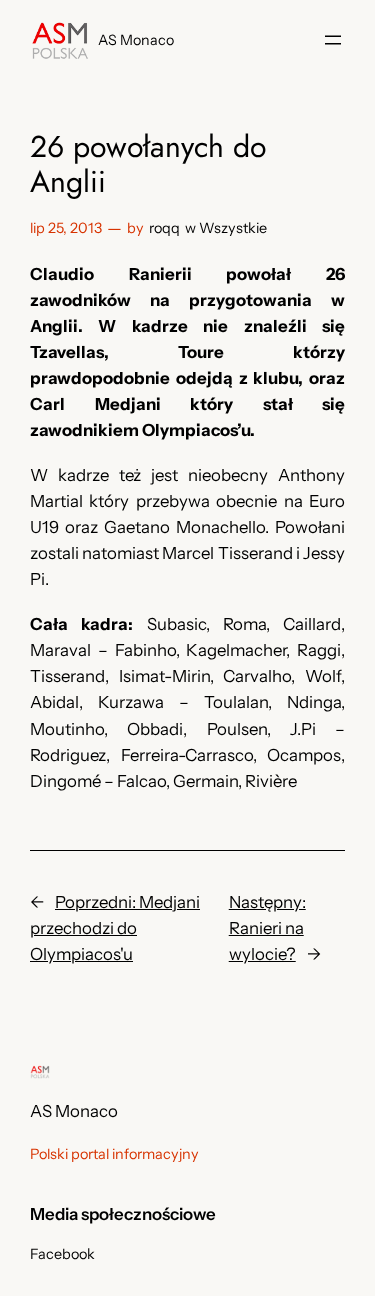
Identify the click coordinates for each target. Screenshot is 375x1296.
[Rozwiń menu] (333, 40)
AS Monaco (136, 40)
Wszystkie (233, 228)
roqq (164, 228)
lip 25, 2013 (66, 228)
